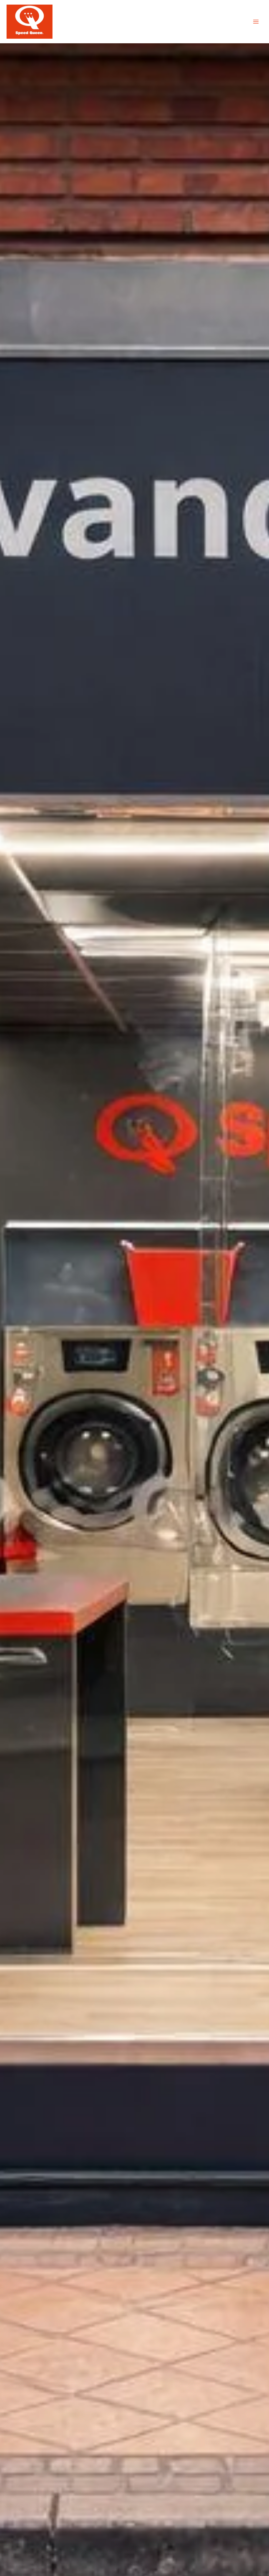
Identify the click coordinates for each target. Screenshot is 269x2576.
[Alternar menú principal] (256, 22)
